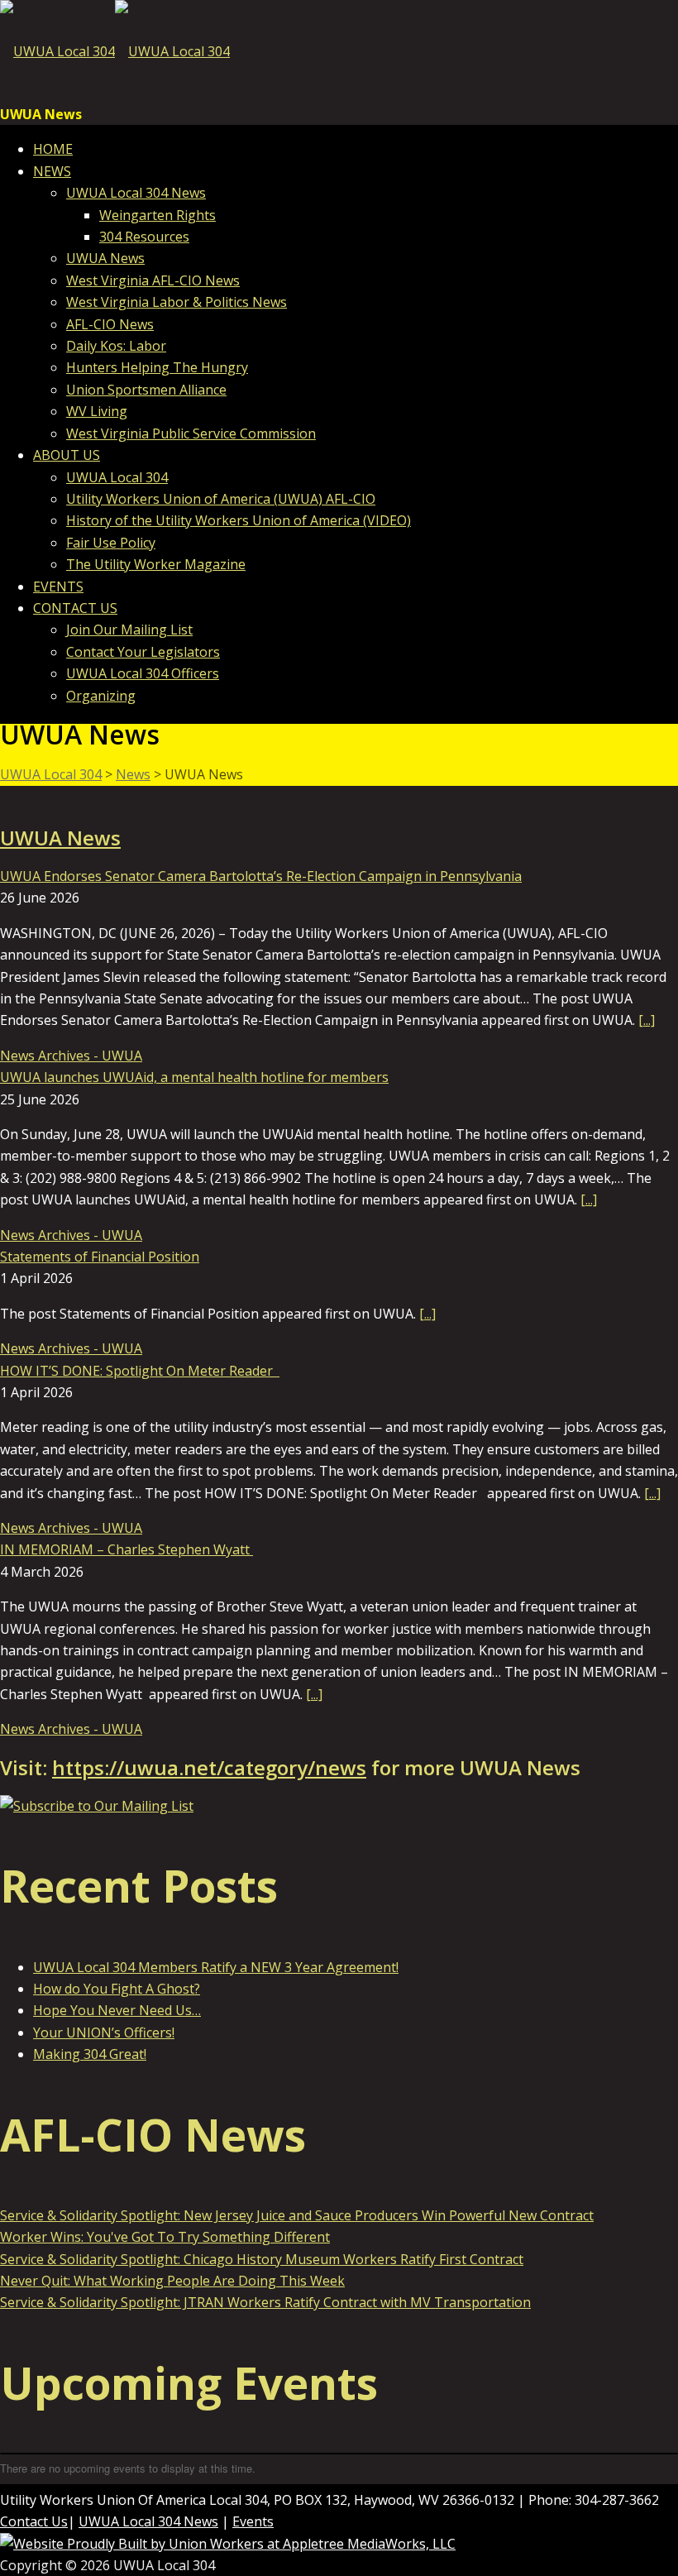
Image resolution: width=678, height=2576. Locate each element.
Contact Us (34, 2521)
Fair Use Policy (111, 543)
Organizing (101, 696)
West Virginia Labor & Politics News (177, 302)
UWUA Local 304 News (136, 193)
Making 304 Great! (90, 2054)
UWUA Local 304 (117, 477)
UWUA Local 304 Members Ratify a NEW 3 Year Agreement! (216, 1967)
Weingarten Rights (158, 215)
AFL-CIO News (110, 324)
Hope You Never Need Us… (117, 2010)
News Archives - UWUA (71, 1056)
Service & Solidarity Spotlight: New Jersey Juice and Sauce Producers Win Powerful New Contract (297, 2215)
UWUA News (105, 258)
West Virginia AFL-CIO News (153, 280)
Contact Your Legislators (143, 652)
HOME (53, 149)
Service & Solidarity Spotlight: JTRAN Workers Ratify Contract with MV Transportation (265, 2302)
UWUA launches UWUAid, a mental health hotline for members (194, 1077)
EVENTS (58, 587)
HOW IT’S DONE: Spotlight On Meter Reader (140, 1371)
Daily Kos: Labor (116, 346)
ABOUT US (67, 455)
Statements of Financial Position (100, 1257)
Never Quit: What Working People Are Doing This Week (172, 2281)
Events (253, 2521)
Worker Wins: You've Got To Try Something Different (165, 2237)
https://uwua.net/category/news (209, 1767)
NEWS (52, 171)
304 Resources (144, 237)
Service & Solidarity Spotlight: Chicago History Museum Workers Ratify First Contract (262, 2259)
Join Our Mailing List (129, 630)
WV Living (97, 411)
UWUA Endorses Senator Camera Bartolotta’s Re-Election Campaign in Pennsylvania (261, 876)
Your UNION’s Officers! (104, 2033)
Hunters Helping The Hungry (157, 367)
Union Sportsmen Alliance (146, 390)
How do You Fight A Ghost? (117, 1989)
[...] (647, 1020)
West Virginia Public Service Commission (191, 433)
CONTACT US (75, 608)
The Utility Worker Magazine (156, 564)
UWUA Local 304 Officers (143, 673)
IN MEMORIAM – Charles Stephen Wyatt (127, 1549)
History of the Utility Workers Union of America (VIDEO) (239, 520)
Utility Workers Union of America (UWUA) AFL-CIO (221, 499)
